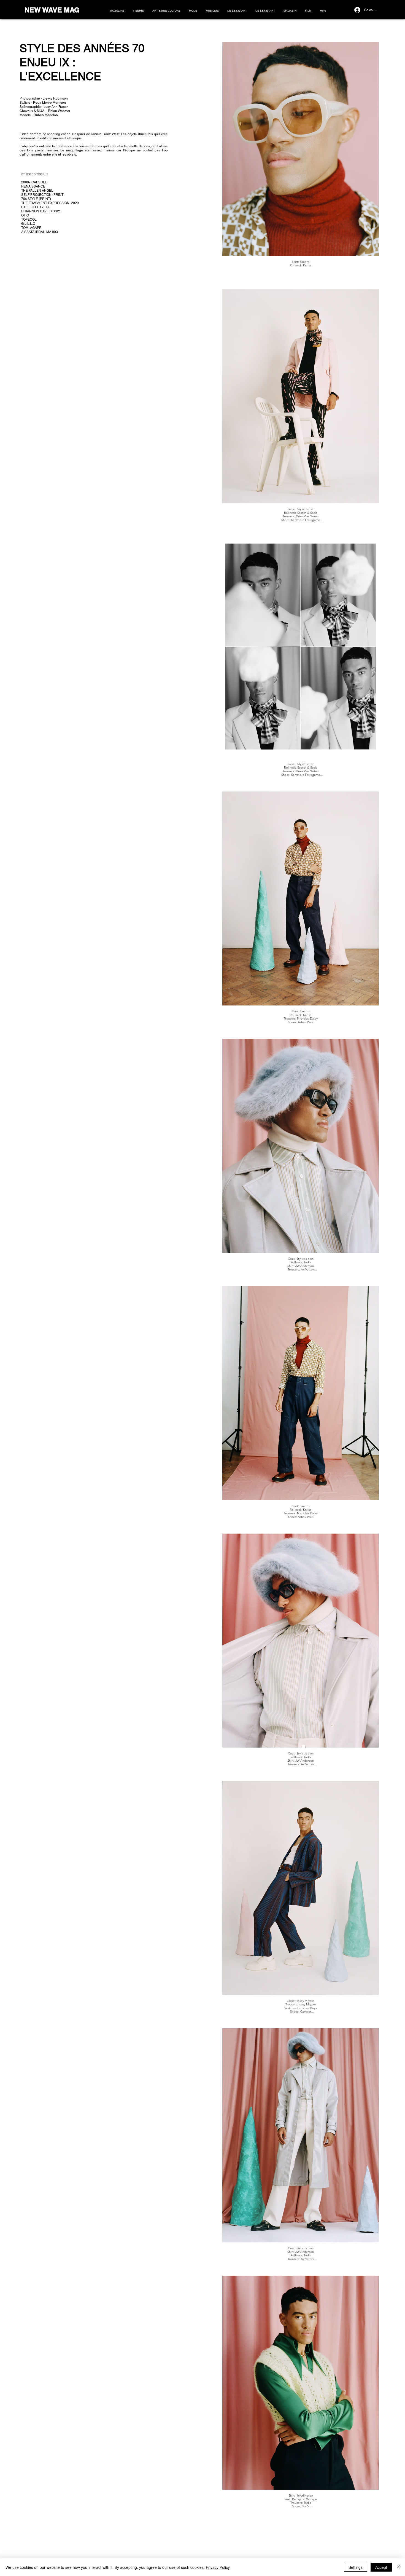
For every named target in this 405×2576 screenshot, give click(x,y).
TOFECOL (29, 220)
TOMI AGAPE (31, 228)
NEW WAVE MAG (52, 10)
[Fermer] (398, 2567)
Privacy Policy (218, 2567)
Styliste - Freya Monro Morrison (43, 103)
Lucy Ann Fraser (56, 107)
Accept (381, 2567)
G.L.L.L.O (28, 224)
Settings (356, 2567)
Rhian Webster (59, 111)
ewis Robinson (57, 98)
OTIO (25, 215)
